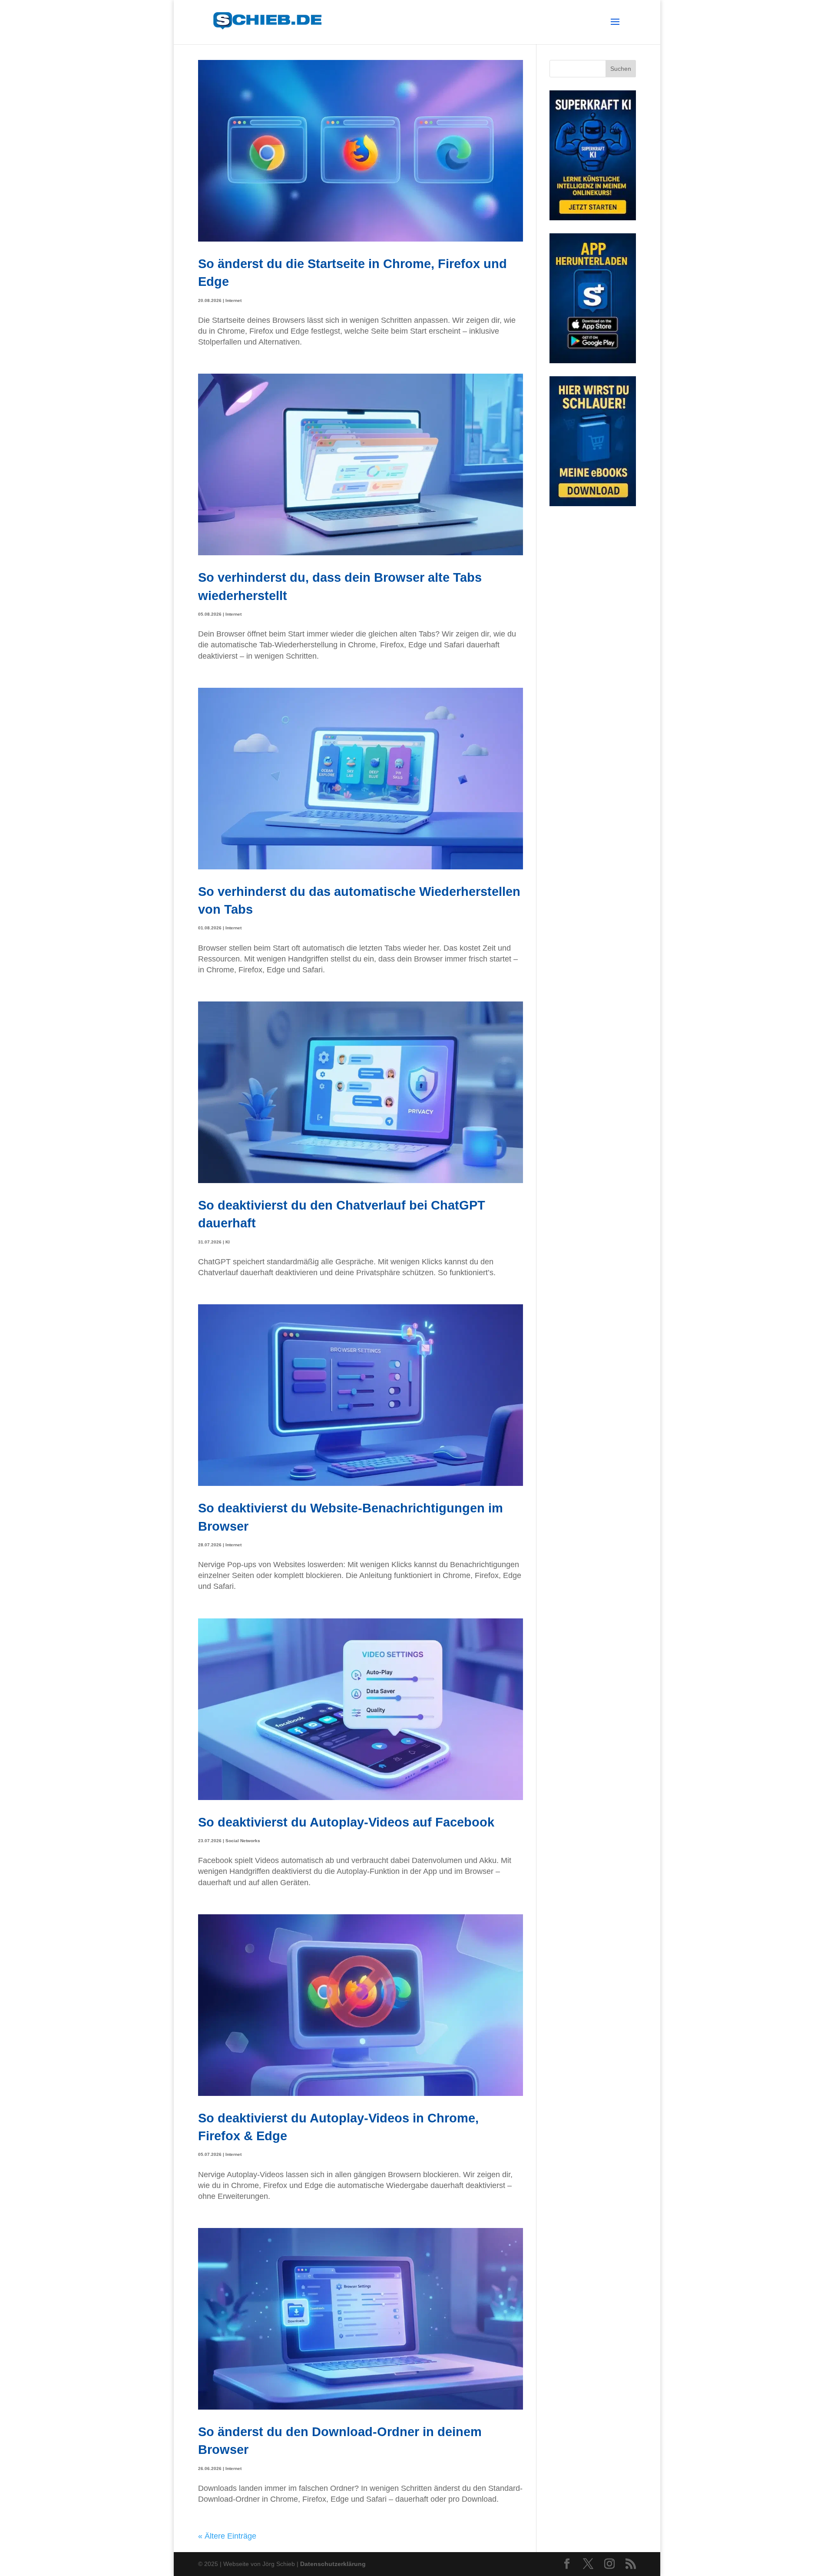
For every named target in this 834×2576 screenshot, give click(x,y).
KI (228, 1242)
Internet (233, 300)
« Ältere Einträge (227, 2536)
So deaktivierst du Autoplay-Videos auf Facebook (346, 1822)
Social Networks (243, 1841)
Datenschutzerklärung (333, 2564)
